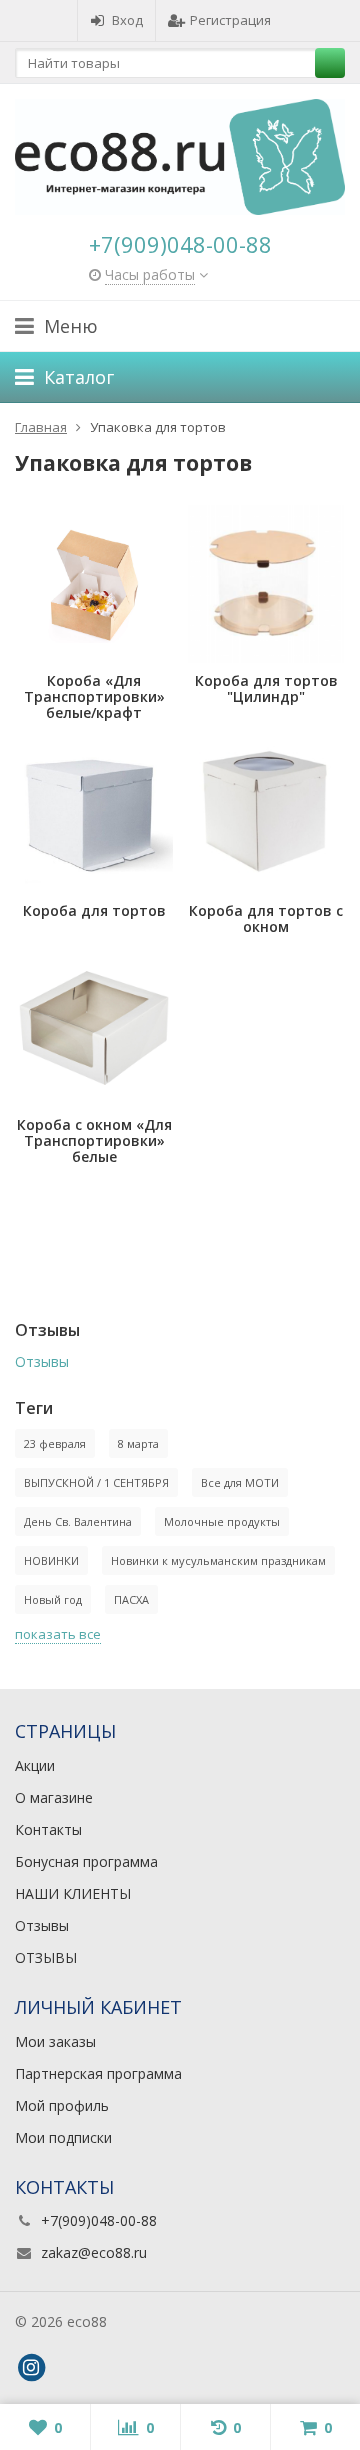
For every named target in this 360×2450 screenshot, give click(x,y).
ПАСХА (131, 1599)
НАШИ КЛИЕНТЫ (73, 1893)
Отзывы (42, 1361)
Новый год (53, 1599)
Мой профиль (62, 2105)
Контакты (48, 1829)
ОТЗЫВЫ (46, 1957)
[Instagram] (31, 2368)
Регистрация (230, 20)
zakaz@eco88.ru (94, 2252)
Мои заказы (55, 2041)
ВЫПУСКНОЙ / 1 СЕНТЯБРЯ (96, 1482)
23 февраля (55, 1443)
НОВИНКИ (51, 1560)
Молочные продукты (222, 1521)
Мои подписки (63, 2137)
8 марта (138, 1443)
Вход (127, 20)
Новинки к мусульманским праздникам (218, 1560)
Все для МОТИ (240, 1482)
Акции (35, 1765)
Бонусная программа (86, 1861)
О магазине (54, 1797)
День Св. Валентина (78, 1521)
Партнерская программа (98, 2073)
